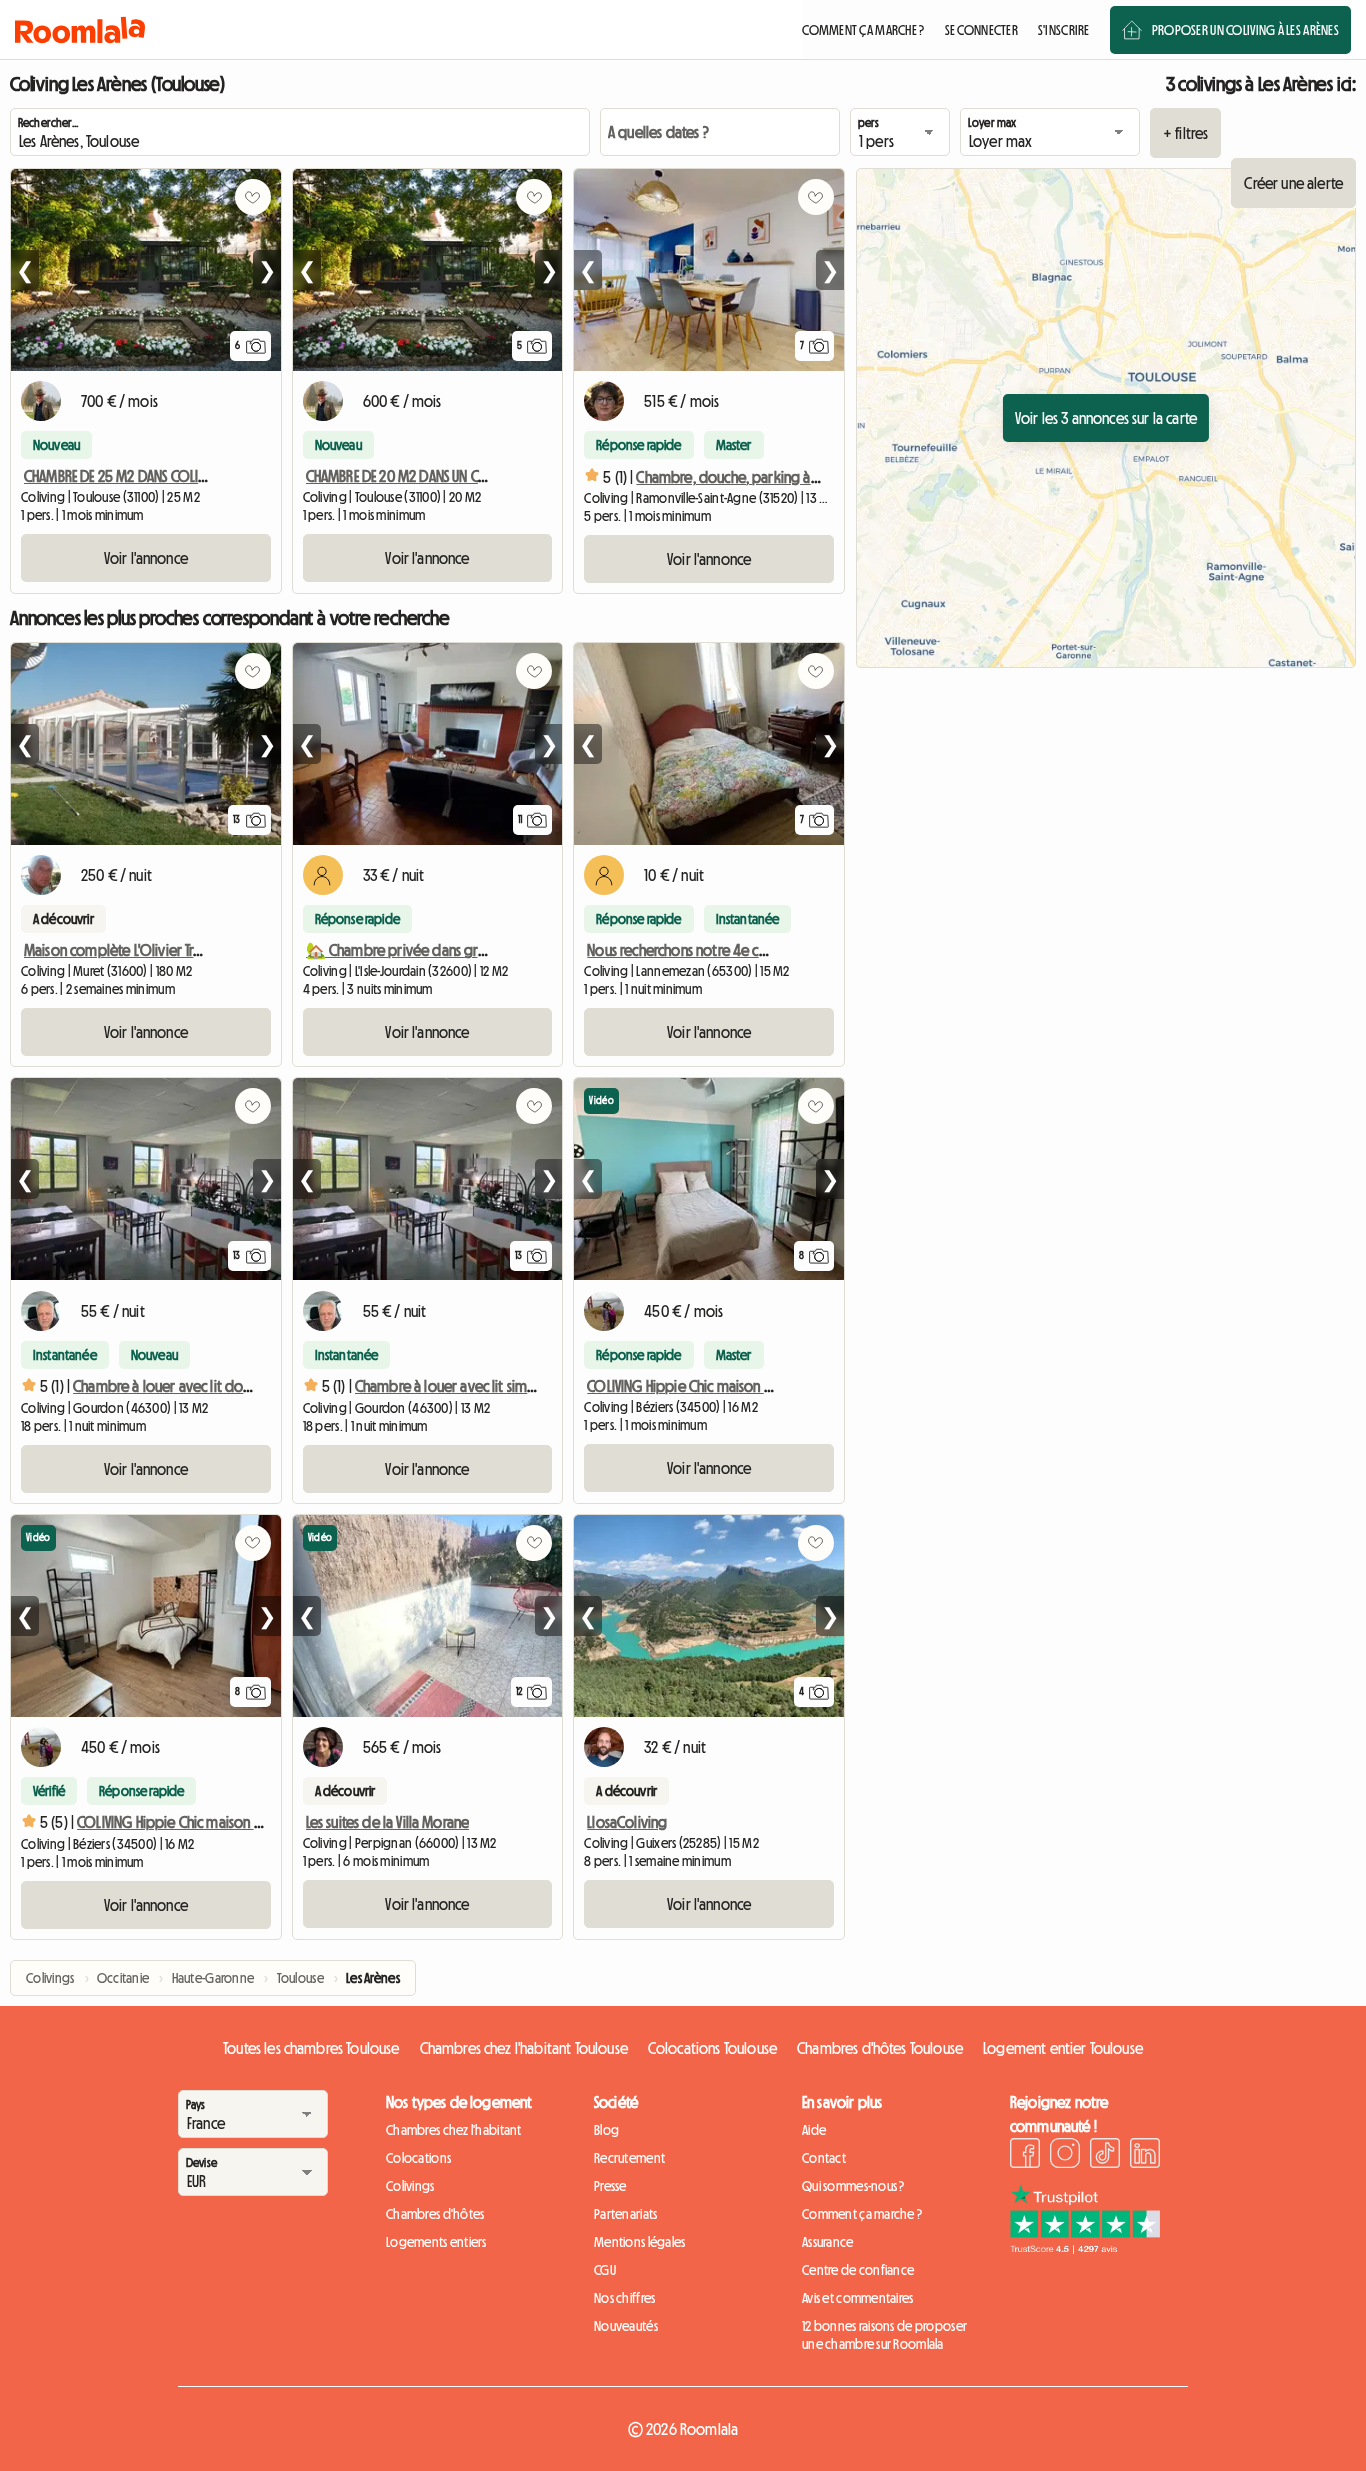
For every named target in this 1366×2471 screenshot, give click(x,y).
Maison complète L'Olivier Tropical (127, 950)
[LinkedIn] (1145, 2156)
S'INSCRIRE (1064, 30)
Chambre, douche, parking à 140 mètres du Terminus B (800, 477)
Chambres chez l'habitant (454, 2130)
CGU (605, 2270)
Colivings (410, 2186)
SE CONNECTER (981, 30)
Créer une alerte (1293, 183)
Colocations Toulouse (712, 2048)
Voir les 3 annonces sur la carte (1106, 418)
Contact (824, 2158)
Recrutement (629, 2158)
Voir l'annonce (146, 558)
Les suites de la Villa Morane (388, 1822)
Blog (606, 2130)
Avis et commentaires (858, 2298)
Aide (814, 2130)
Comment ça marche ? (862, 2214)
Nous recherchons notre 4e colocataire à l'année (732, 950)
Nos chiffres (624, 2298)
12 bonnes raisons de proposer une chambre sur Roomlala (884, 2335)
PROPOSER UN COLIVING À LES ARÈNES (1245, 30)
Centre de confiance (858, 2270)
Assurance (828, 2242)
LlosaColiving (627, 1822)
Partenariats (625, 2214)
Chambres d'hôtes (435, 2214)
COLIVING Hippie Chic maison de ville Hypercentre (737, 1386)
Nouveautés (626, 2326)
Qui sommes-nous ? (853, 2186)
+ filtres (1185, 133)
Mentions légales (639, 2242)
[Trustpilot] (1085, 2248)
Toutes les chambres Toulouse (311, 2048)
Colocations (418, 2158)
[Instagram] (1065, 2156)
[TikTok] (1105, 2156)
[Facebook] (1025, 2156)
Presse (610, 2186)
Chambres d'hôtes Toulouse (880, 2048)
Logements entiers (436, 2242)
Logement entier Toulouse (1063, 2048)
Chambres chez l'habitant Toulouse (524, 2048)
